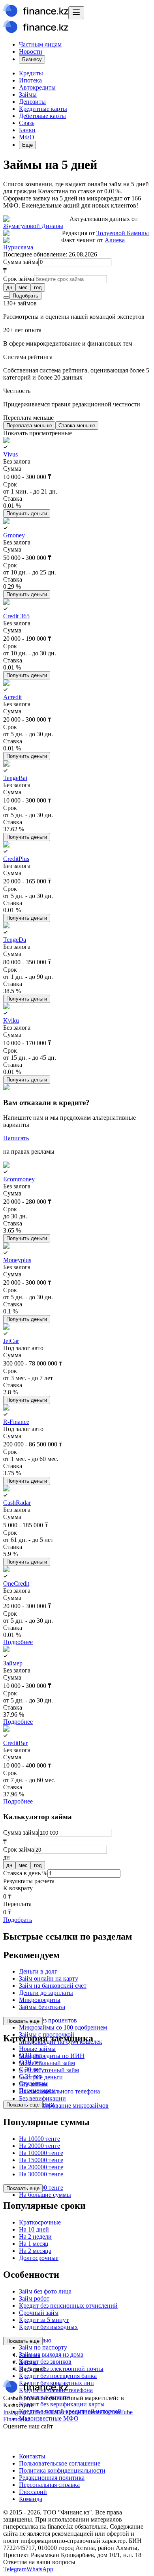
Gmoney (14, 535)
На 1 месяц (34, 2244)
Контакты (32, 2456)
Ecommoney (19, 1179)
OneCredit (16, 1584)
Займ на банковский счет (53, 1986)
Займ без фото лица (45, 2291)
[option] (9, 287)
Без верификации (42, 2098)
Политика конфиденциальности (62, 2470)
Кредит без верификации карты (62, 2404)
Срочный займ (39, 2313)
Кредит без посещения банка (58, 2376)
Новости (31, 51)
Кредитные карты (43, 109)
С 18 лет (30, 2055)
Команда (31, 2499)
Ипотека (30, 80)
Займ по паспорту (43, 2347)
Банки (27, 130)
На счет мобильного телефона (59, 2091)
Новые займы (37, 2049)
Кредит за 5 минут (44, 2320)
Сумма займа (21, 262)
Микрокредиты (40, 2000)
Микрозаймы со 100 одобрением (63, 2027)
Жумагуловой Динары (33, 226)
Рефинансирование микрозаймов (64, 2106)
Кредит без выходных (48, 2327)
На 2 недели (35, 2236)
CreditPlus (16, 859)
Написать (16, 1138)
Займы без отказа (42, 2007)
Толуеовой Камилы (123, 233)
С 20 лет (30, 2069)
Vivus (10, 454)
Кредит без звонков (45, 2362)
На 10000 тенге (39, 2139)
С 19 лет (30, 2062)
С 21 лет (30, 2076)
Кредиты (31, 73)
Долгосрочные (39, 2258)
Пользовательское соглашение (60, 2463)
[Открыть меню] (76, 13)
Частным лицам (40, 44)
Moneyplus (17, 1260)
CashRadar (17, 1503)
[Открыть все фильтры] (6, 297)
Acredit (12, 697)
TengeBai (15, 778)
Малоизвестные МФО (49, 2418)
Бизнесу (32, 59)
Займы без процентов (48, 2020)
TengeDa (15, 940)
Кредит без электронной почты (61, 2369)
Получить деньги (27, 514)
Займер (13, 1663)
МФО (27, 137)
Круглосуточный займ (49, 2070)
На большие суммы (45, 2195)
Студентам (33, 2083)
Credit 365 (16, 616)
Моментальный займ (47, 2063)
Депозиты (32, 102)
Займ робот (34, 2298)
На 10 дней (34, 2229)
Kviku (11, 1020)
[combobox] (77, 287)
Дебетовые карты (42, 116)
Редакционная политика (52, 2478)
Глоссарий (33, 2492)
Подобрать (25, 296)
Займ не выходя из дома (51, 2354)
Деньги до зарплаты (46, 1993)
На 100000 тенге (41, 2153)
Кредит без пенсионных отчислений (68, 2306)
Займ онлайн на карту (49, 1978)
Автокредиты (37, 87)
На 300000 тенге (41, 2174)
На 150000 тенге (41, 2160)
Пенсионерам (37, 2091)
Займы (28, 94)
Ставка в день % (25, 1873)
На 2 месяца (35, 2251)
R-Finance (16, 1422)
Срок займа (19, 279)
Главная (30, 2355)
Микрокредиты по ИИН (52, 2056)
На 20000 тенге (39, 2146)
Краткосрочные (40, 2222)
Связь (27, 123)
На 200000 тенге (41, 2167)
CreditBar (15, 1743)
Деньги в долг (38, 1971)
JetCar (11, 1341)
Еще (27, 145)
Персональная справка (49, 2485)
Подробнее (18, 1642)
